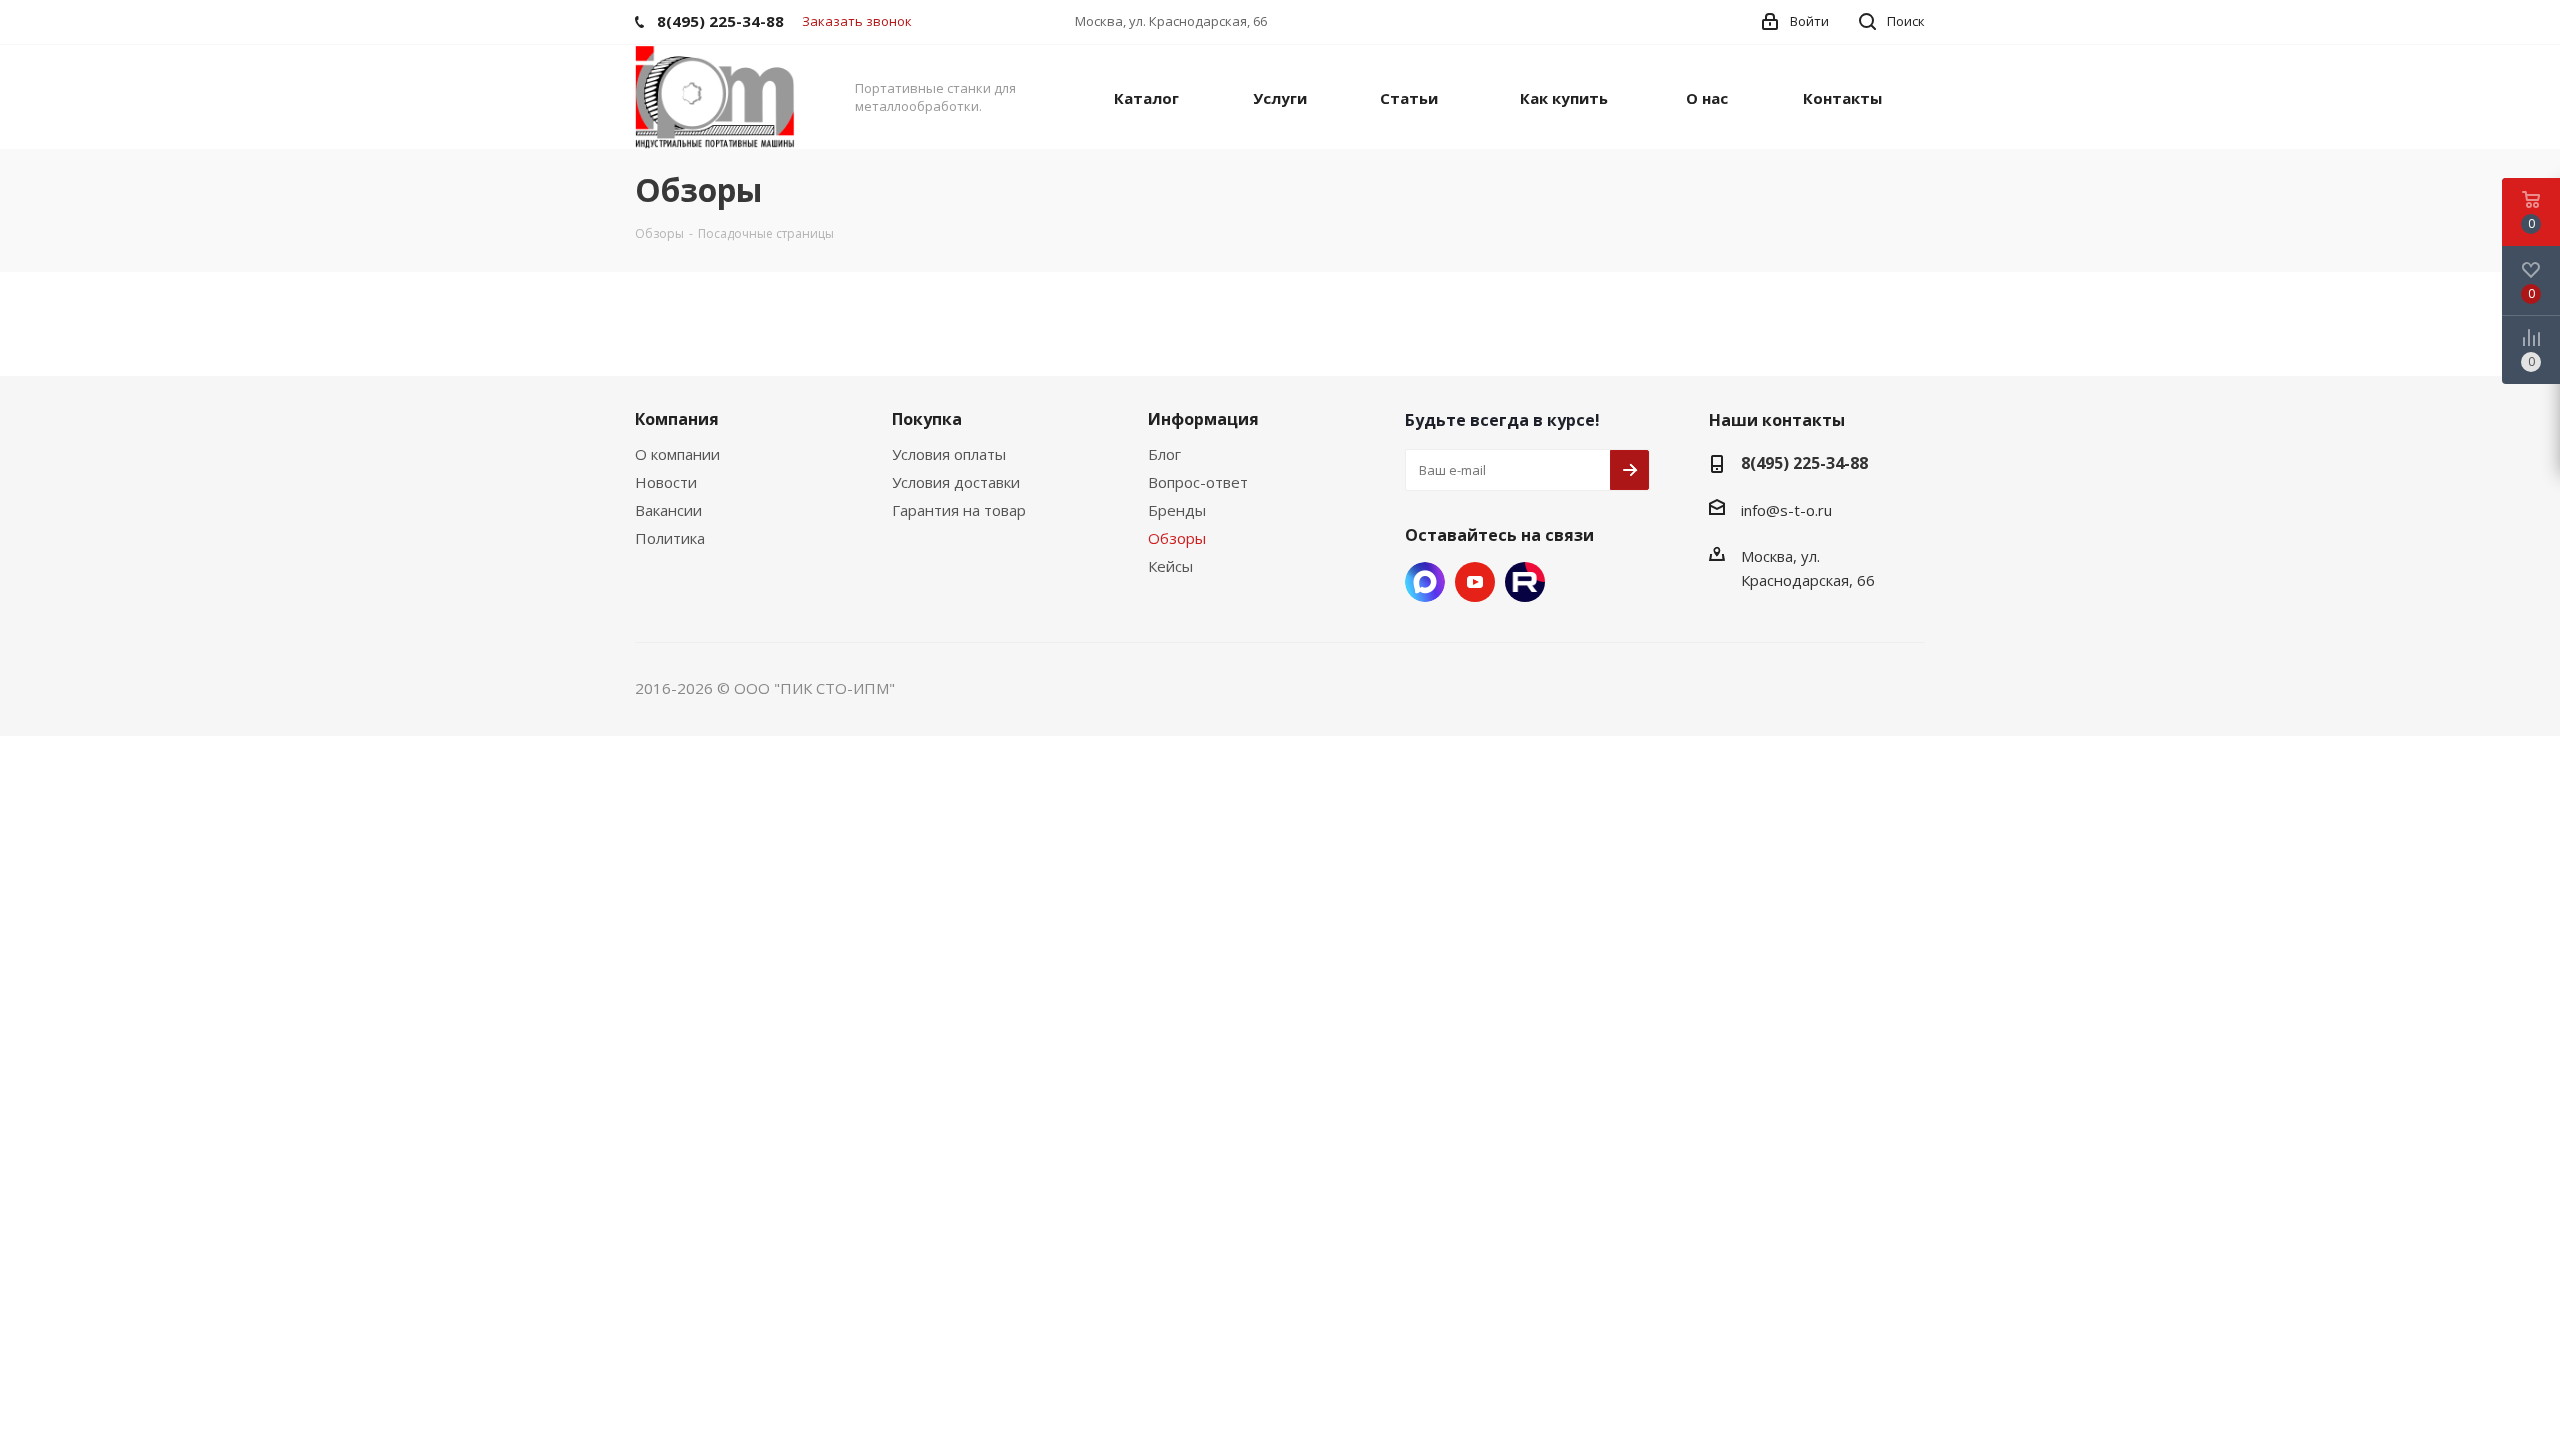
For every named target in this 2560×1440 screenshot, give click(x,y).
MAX (1425, 582)
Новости (666, 482)
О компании (677, 454)
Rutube (1525, 582)
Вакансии (668, 510)
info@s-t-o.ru (1786, 510)
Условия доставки (956, 482)
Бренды (1177, 510)
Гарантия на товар (959, 510)
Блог (1164, 454)
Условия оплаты (949, 454)
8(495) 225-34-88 (1804, 463)
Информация (1203, 419)
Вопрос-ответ (1198, 482)
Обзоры (1177, 538)
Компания (677, 419)
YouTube (1475, 582)
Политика (670, 538)
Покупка (927, 419)
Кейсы (1170, 566)
